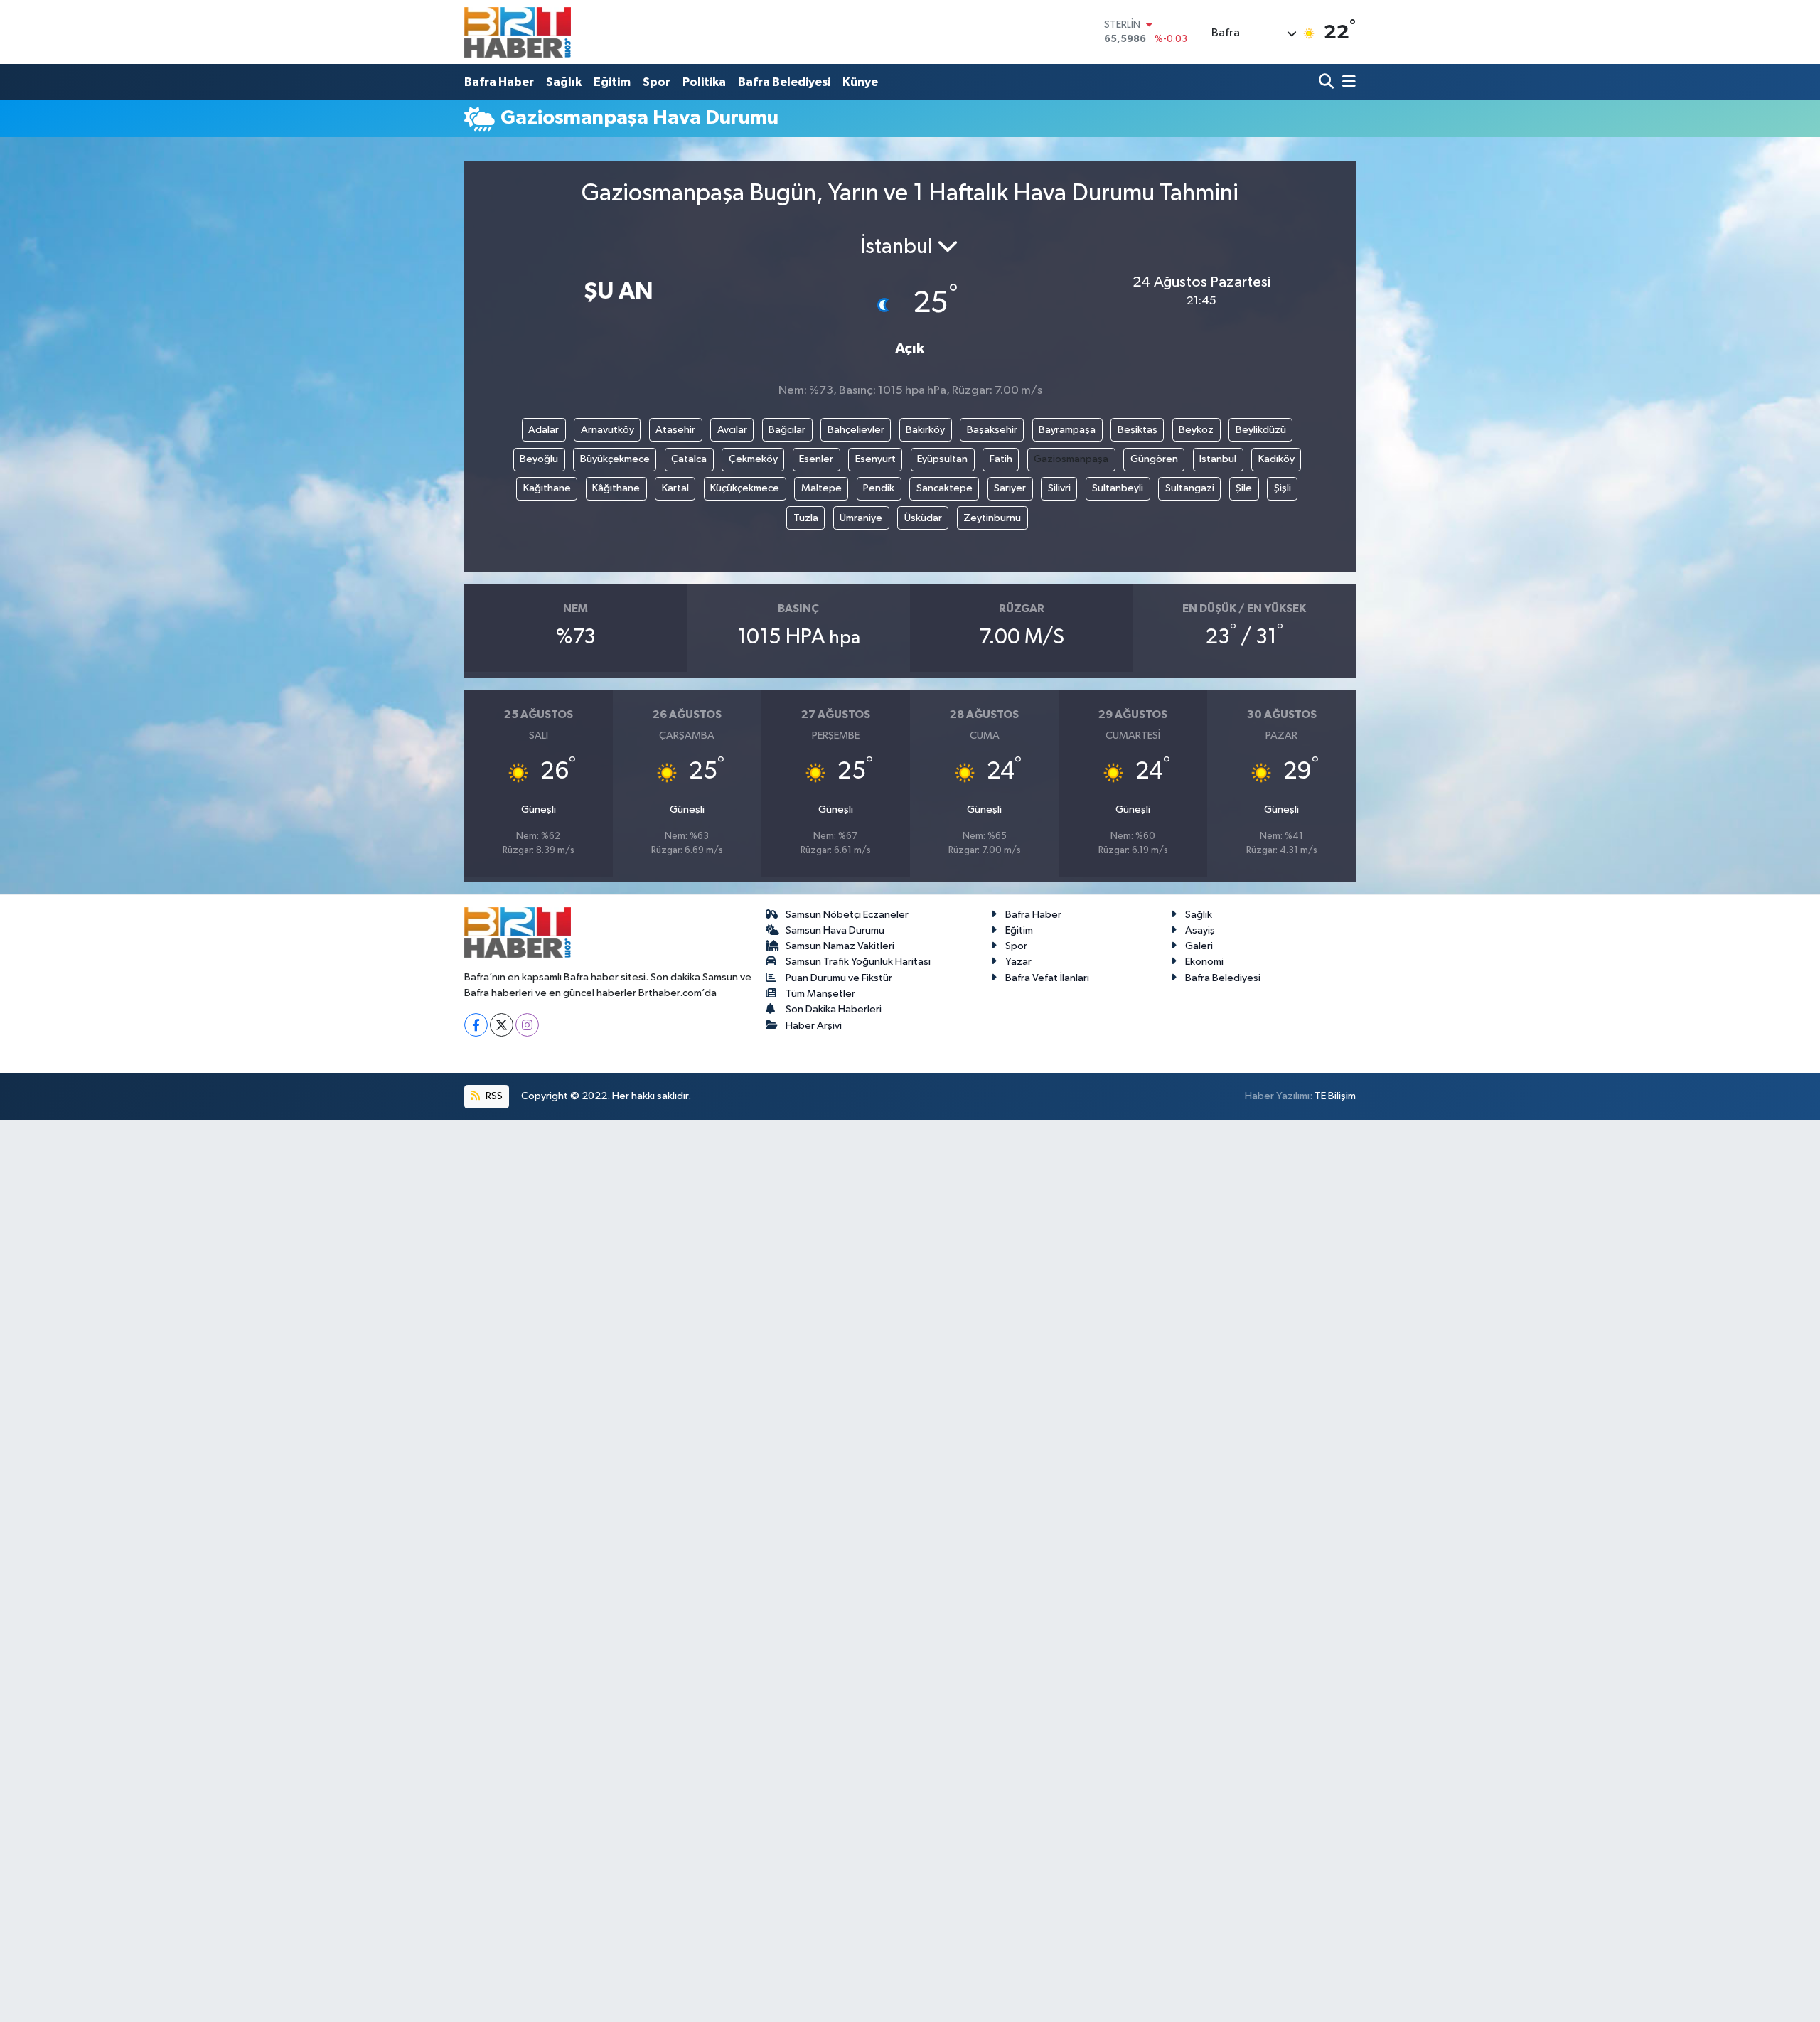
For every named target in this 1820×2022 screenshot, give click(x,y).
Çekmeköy (753, 459)
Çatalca (689, 459)
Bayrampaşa (1067, 430)
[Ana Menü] (1347, 82)
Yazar (1018, 962)
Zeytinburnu (992, 518)
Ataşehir (675, 430)
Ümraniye (861, 518)
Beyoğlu (539, 459)
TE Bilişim (1335, 1096)
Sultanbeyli (1118, 488)
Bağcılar (787, 430)
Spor (657, 82)
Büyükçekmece (615, 459)
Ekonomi (1204, 962)
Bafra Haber (499, 82)
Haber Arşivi (814, 1026)
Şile (1244, 488)
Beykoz (1196, 430)
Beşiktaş (1137, 430)
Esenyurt (876, 459)
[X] (502, 1025)
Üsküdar (923, 518)
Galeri (1199, 946)
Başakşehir (992, 430)
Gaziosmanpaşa (1071, 459)
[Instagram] (527, 1025)
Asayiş (1200, 930)
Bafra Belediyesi (784, 82)
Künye (860, 82)
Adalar (544, 430)
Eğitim (612, 82)
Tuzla (806, 518)
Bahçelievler (856, 430)
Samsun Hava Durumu (835, 930)
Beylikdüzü (1261, 430)
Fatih (1001, 459)
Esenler (816, 459)
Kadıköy (1276, 459)
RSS (493, 1096)
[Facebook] (476, 1025)
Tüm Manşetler (820, 994)
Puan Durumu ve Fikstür (839, 978)
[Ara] (1328, 82)
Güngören (1154, 459)
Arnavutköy (607, 430)
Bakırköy (925, 430)
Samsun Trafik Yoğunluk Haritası (858, 962)
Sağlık (564, 82)
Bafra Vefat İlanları (1047, 978)
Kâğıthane (616, 488)
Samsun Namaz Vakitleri (840, 946)
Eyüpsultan (942, 459)
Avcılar (732, 430)
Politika (704, 82)
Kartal (675, 488)
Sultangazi (1190, 488)
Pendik (879, 488)
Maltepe (821, 488)
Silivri (1059, 488)
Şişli (1283, 488)
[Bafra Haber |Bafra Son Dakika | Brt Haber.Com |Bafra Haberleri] (518, 32)
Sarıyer (1010, 488)
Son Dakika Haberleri (834, 1009)
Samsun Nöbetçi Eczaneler (847, 915)
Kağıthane (547, 488)
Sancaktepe (944, 488)
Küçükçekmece (745, 488)
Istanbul (1218, 459)
